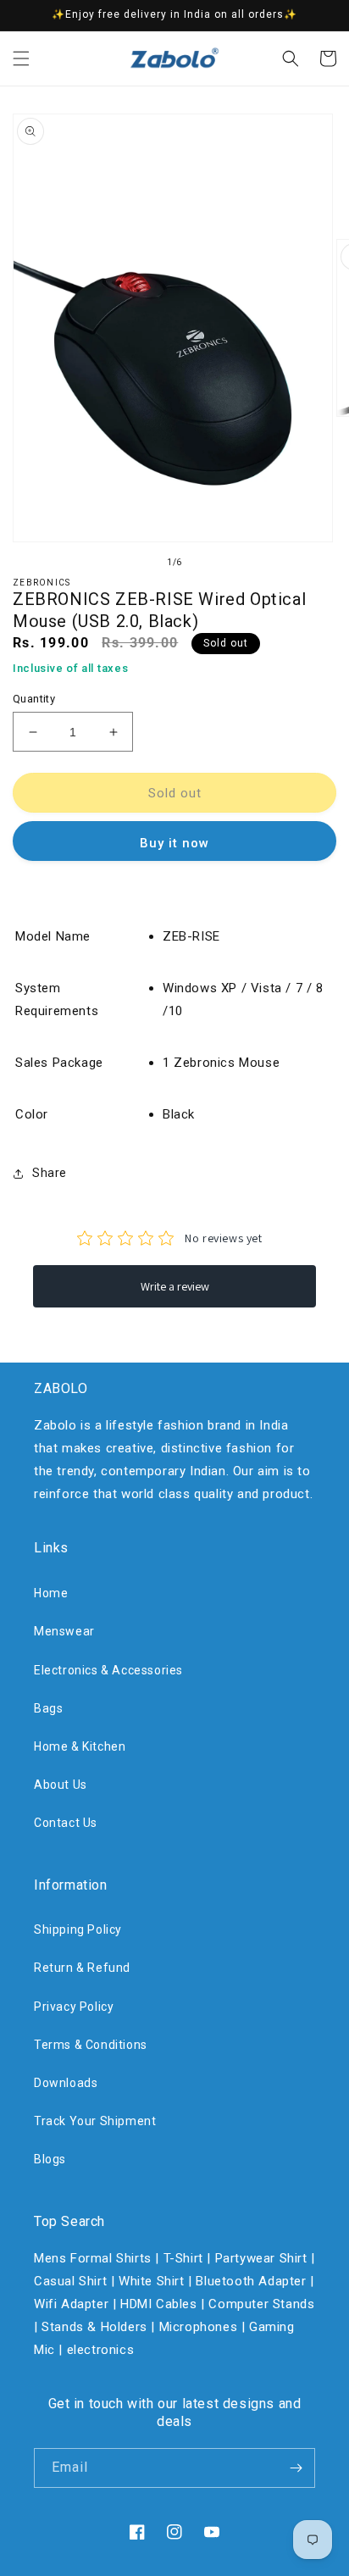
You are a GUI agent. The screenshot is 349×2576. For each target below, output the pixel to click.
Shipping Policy (78, 1929)
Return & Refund (82, 1968)
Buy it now (174, 843)
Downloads (66, 2083)
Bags (48, 1708)
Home (51, 1593)
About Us (61, 1785)
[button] (21, 58)
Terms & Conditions (91, 2045)
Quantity (34, 699)
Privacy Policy (74, 2007)
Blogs (50, 2159)
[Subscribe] (296, 2468)
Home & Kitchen (80, 1746)
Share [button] (50, 1173)
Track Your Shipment (95, 2121)
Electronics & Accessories (108, 1670)
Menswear (64, 1631)
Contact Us (66, 1823)
